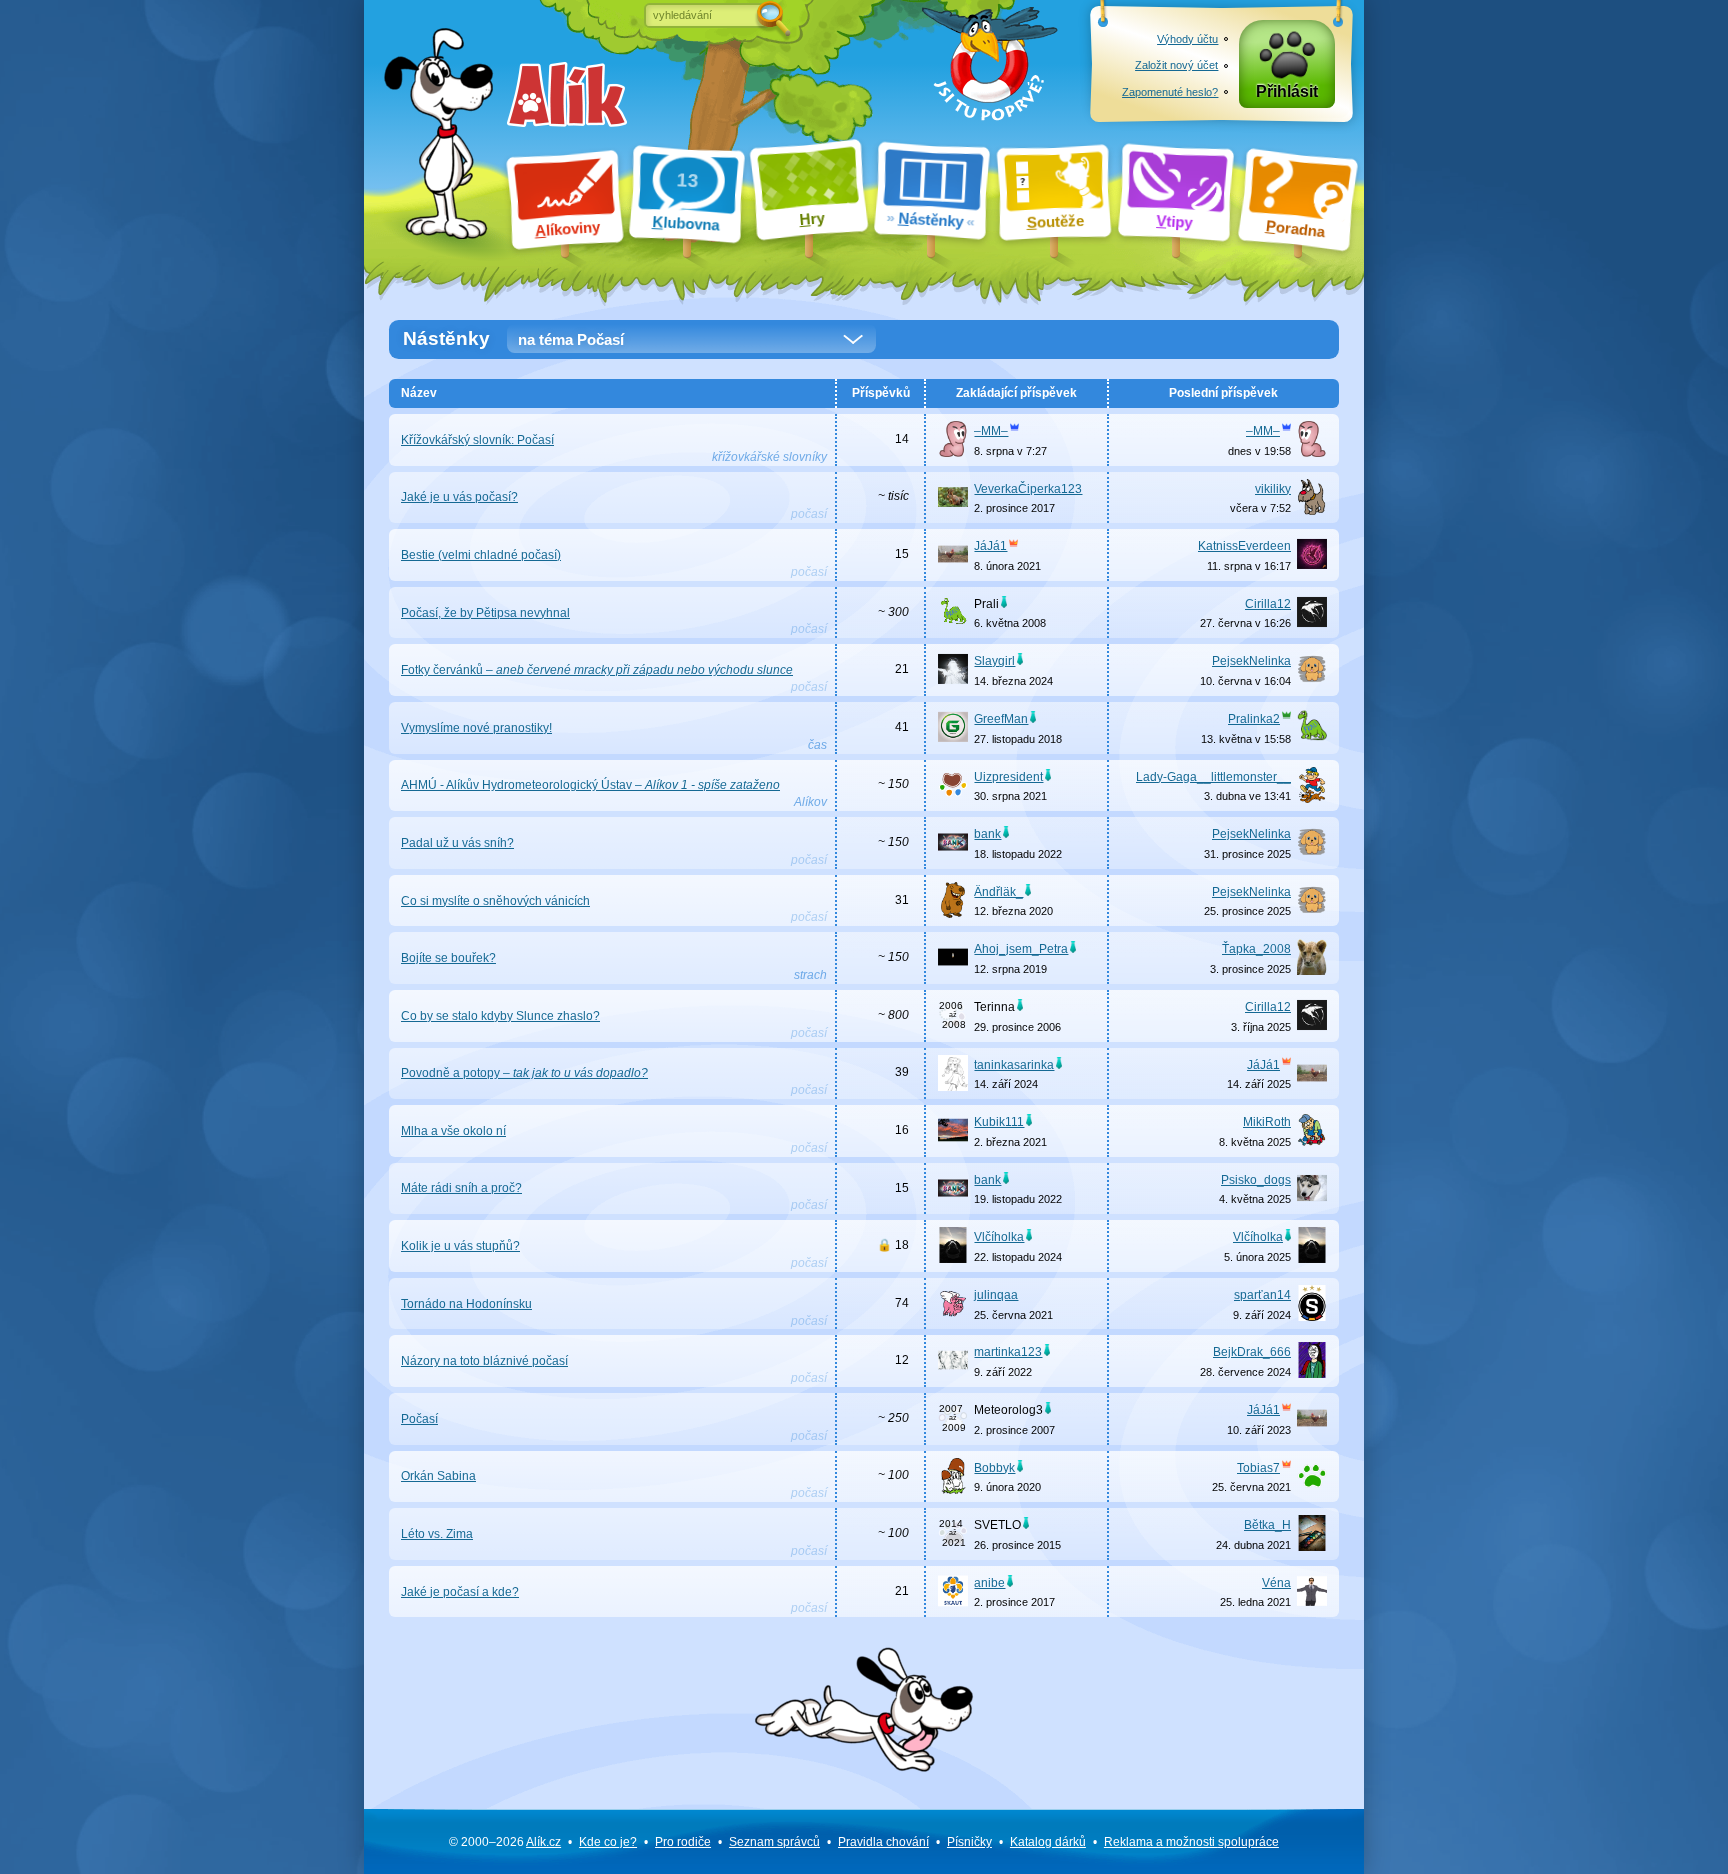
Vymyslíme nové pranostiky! (476, 728)
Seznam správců (774, 1842)
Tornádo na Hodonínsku (466, 1304)
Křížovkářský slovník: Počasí (477, 440)
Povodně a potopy (524, 1073)
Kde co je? (608, 1842)
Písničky (969, 1842)
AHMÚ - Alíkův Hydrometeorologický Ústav (590, 785)
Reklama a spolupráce (1191, 1842)
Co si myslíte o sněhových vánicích (495, 901)
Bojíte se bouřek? (448, 958)
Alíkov (810, 802)
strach (810, 975)
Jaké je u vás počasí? (459, 497)
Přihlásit (1287, 91)
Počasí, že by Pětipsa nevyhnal (485, 613)
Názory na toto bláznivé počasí (484, 1361)
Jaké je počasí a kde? (460, 1592)
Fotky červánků (597, 670)
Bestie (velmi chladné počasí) (481, 555)
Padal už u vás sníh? (457, 843)
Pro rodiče (683, 1842)
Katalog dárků (1048, 1842)
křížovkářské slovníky (769, 457)
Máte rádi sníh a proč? (461, 1188)
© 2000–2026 (505, 1842)
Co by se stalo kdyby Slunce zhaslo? (500, 1016)
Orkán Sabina (438, 1476)
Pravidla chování (883, 1842)
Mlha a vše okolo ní (453, 1131)
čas (817, 745)
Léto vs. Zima (437, 1534)
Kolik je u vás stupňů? (460, 1246)
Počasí (419, 1419)
